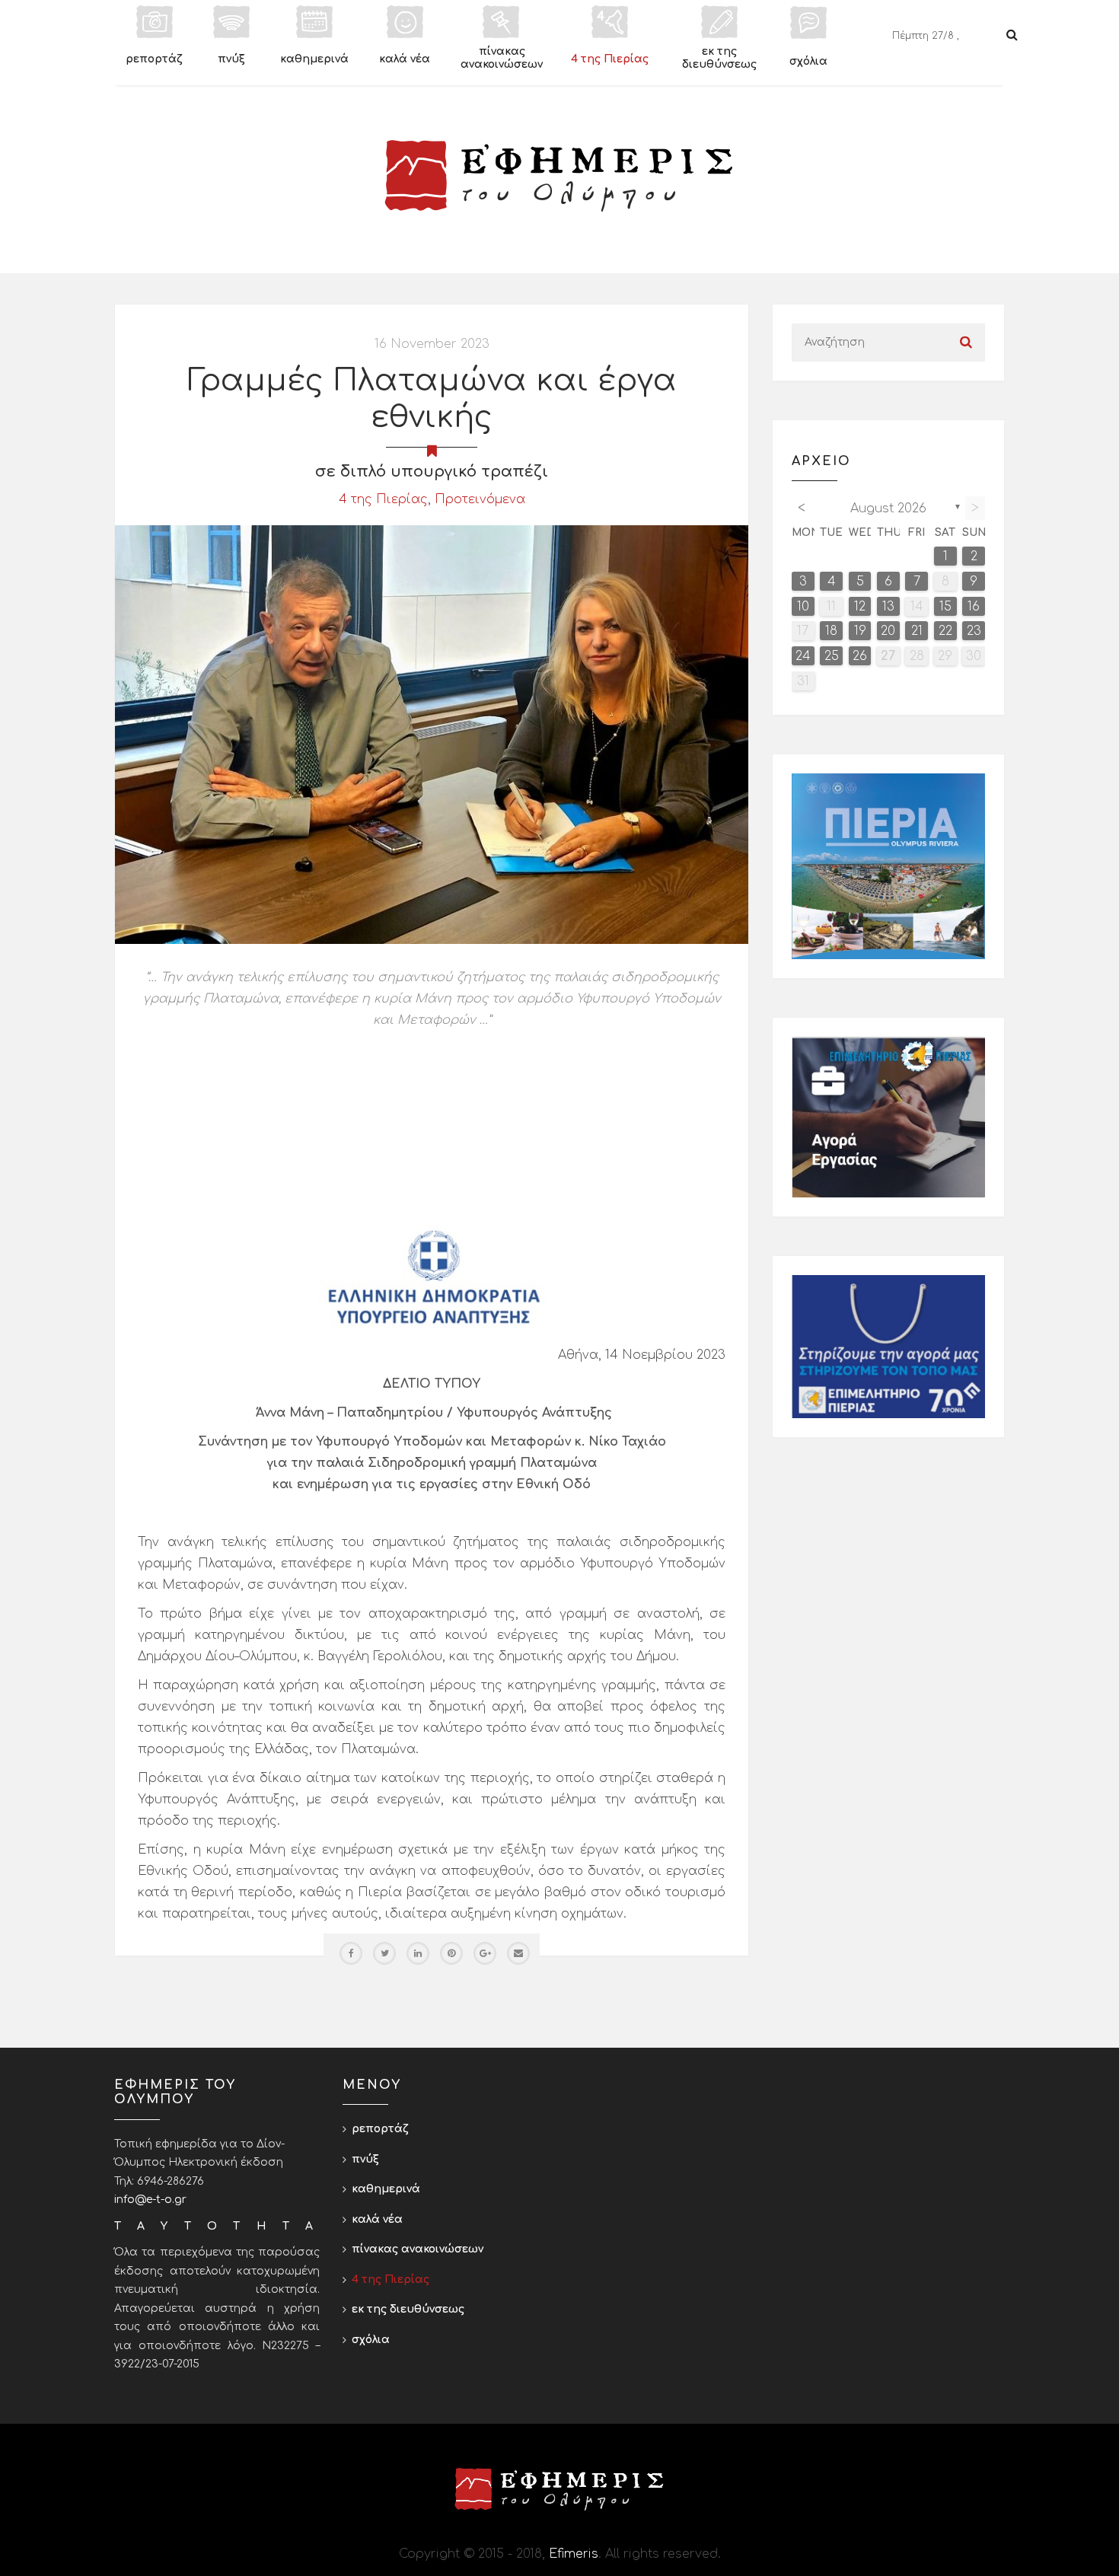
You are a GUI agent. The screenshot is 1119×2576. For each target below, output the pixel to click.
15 (945, 607)
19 (860, 631)
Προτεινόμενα (480, 499)
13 (888, 607)
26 (860, 656)
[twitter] (384, 1953)
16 (974, 607)
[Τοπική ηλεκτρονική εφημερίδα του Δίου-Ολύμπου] (559, 176)
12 (860, 607)
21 (917, 631)
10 (803, 607)
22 (945, 631)
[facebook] (351, 1953)
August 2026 (888, 509)
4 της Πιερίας (383, 499)
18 (831, 631)
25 (832, 656)
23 (974, 631)
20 (888, 631)
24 (803, 656)
